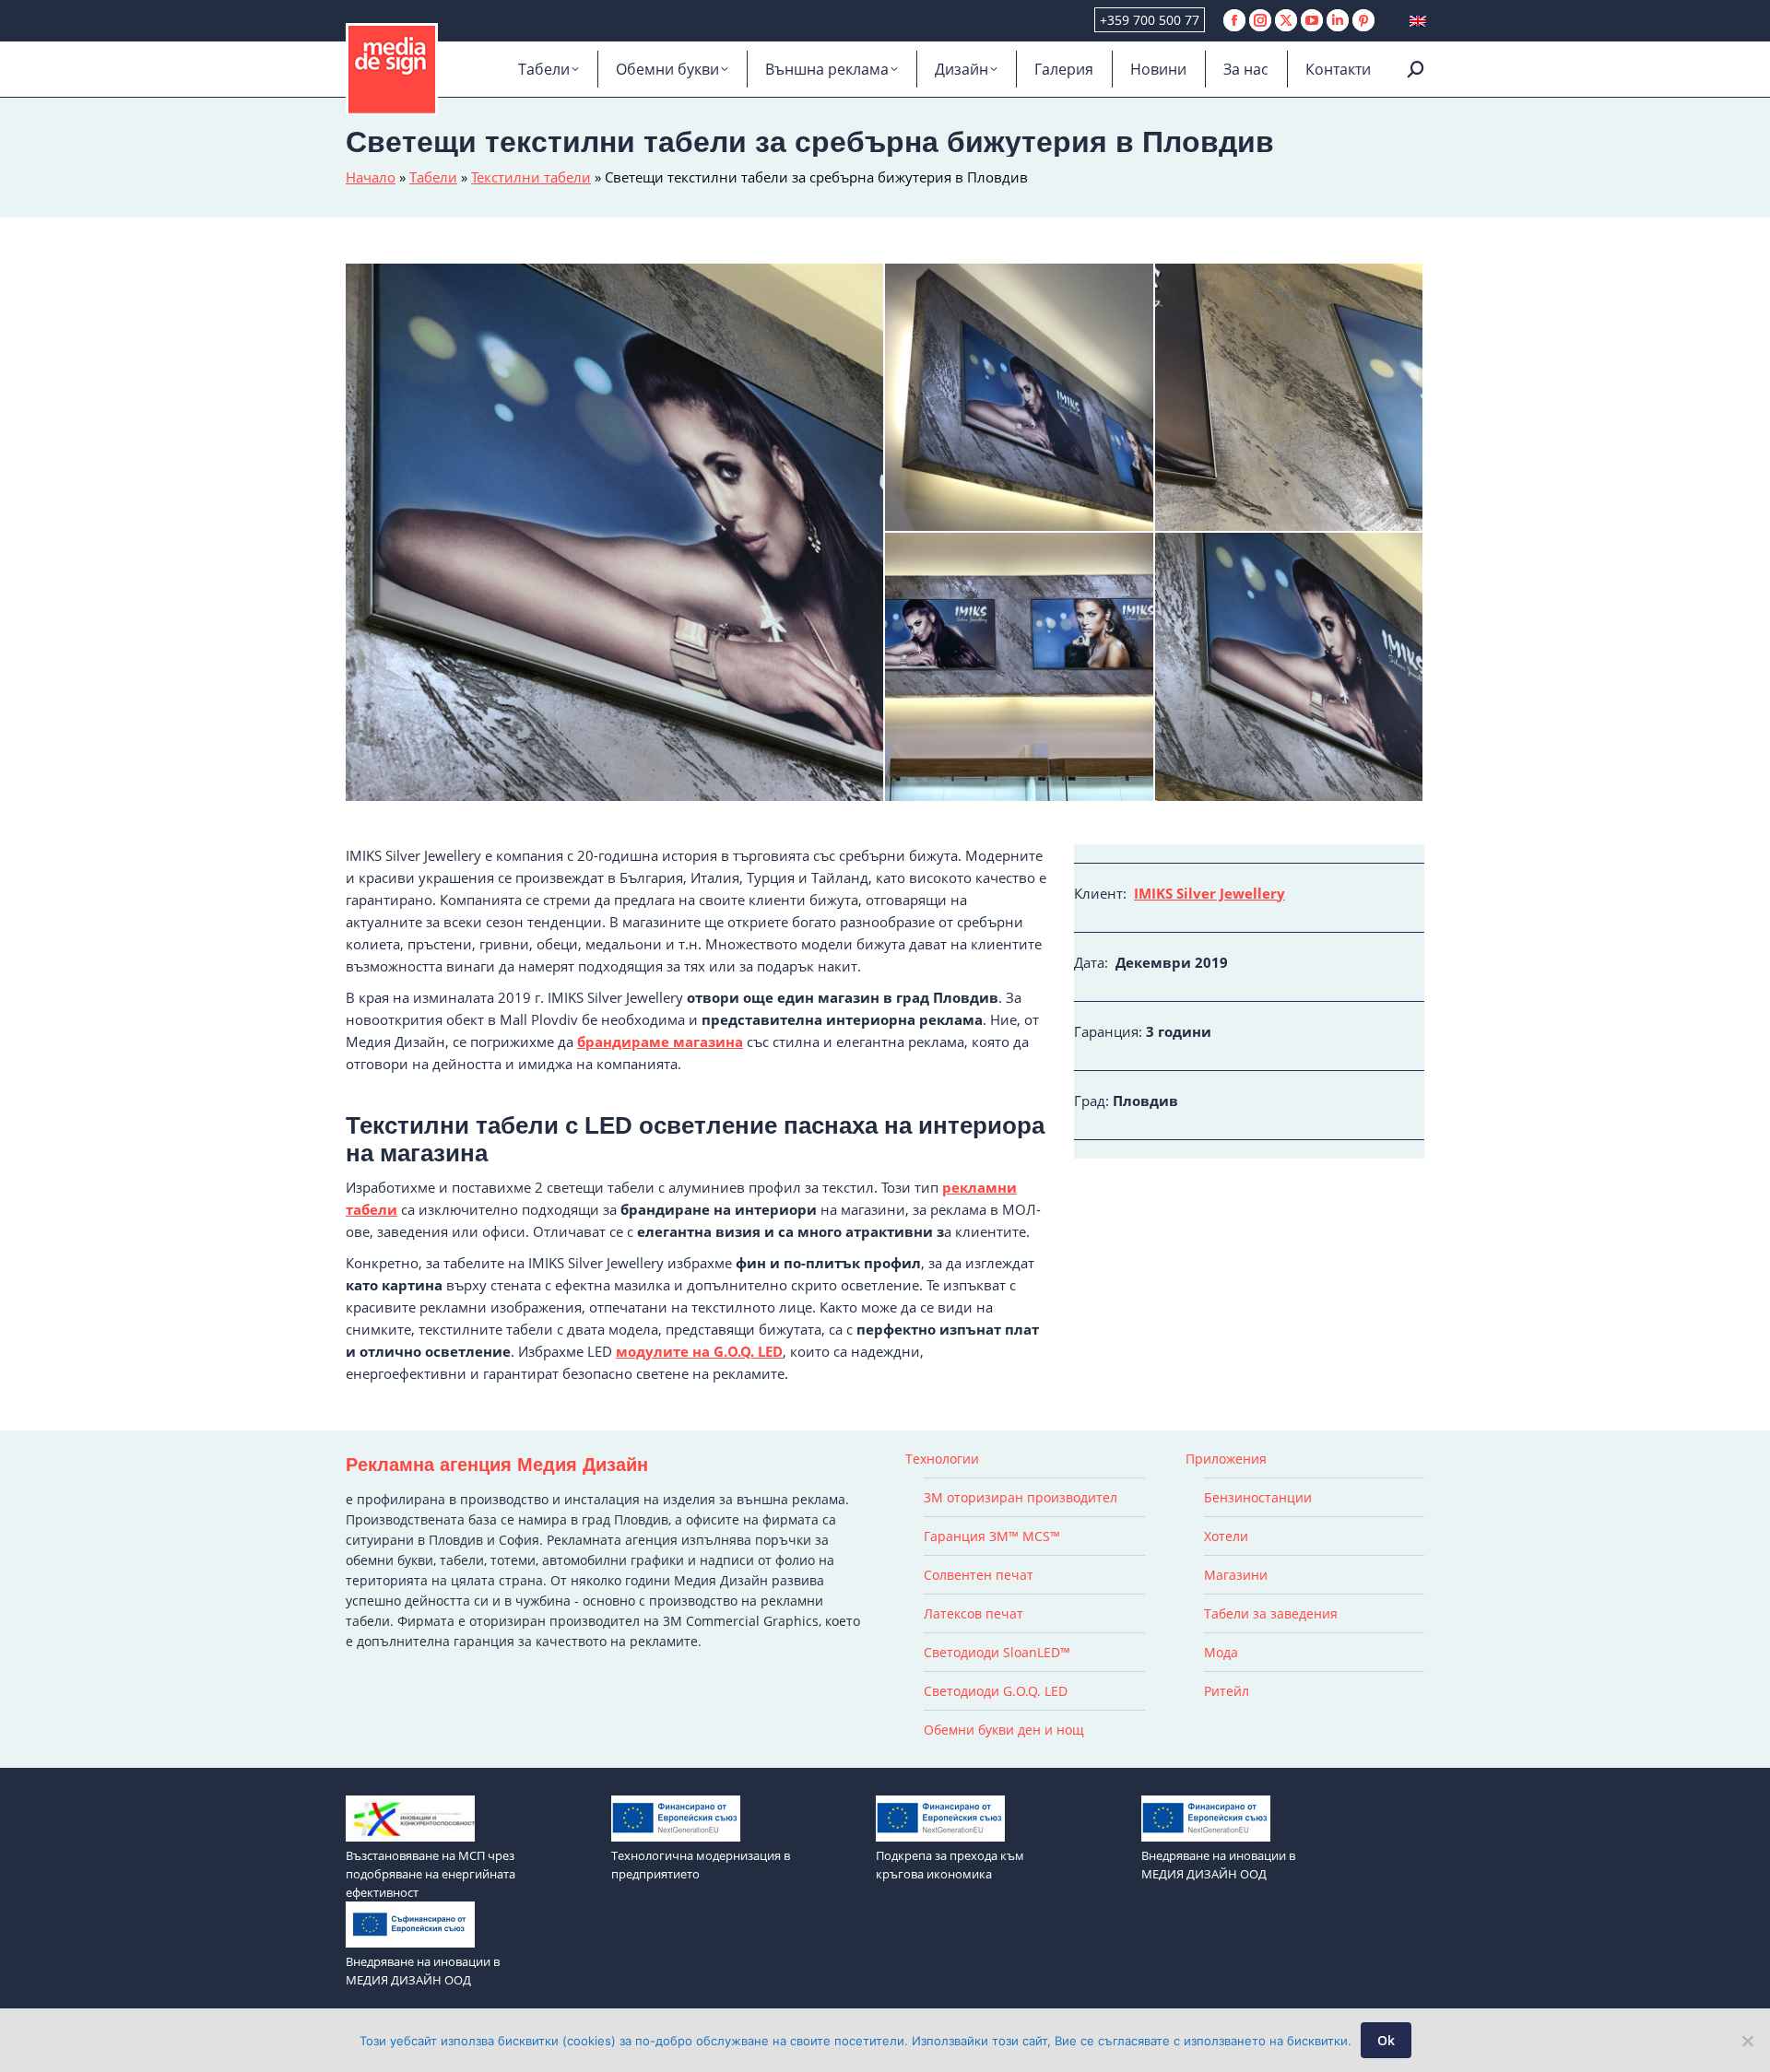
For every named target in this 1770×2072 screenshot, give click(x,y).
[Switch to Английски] (1418, 21)
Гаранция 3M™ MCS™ (992, 1536)
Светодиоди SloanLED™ (997, 1652)
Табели (433, 177)
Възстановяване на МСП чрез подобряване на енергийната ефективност (431, 1874)
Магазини (1236, 1575)
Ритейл (1227, 1691)
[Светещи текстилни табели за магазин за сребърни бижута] (1020, 399)
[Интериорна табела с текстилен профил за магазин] (1290, 668)
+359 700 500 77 (1150, 20)
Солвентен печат (979, 1575)
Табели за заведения (1271, 1613)
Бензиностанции (1258, 1497)
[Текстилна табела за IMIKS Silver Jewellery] (615, 532)
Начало (371, 177)
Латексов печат (973, 1613)
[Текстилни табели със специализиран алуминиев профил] (1290, 399)
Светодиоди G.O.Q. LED (996, 1691)
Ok (1386, 2040)
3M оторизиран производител (1021, 1497)
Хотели (1226, 1536)
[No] (1747, 2041)
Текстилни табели (531, 177)
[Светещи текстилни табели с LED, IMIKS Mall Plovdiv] (1020, 668)
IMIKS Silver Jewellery (1209, 893)
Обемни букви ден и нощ (1004, 1730)
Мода (1221, 1652)
